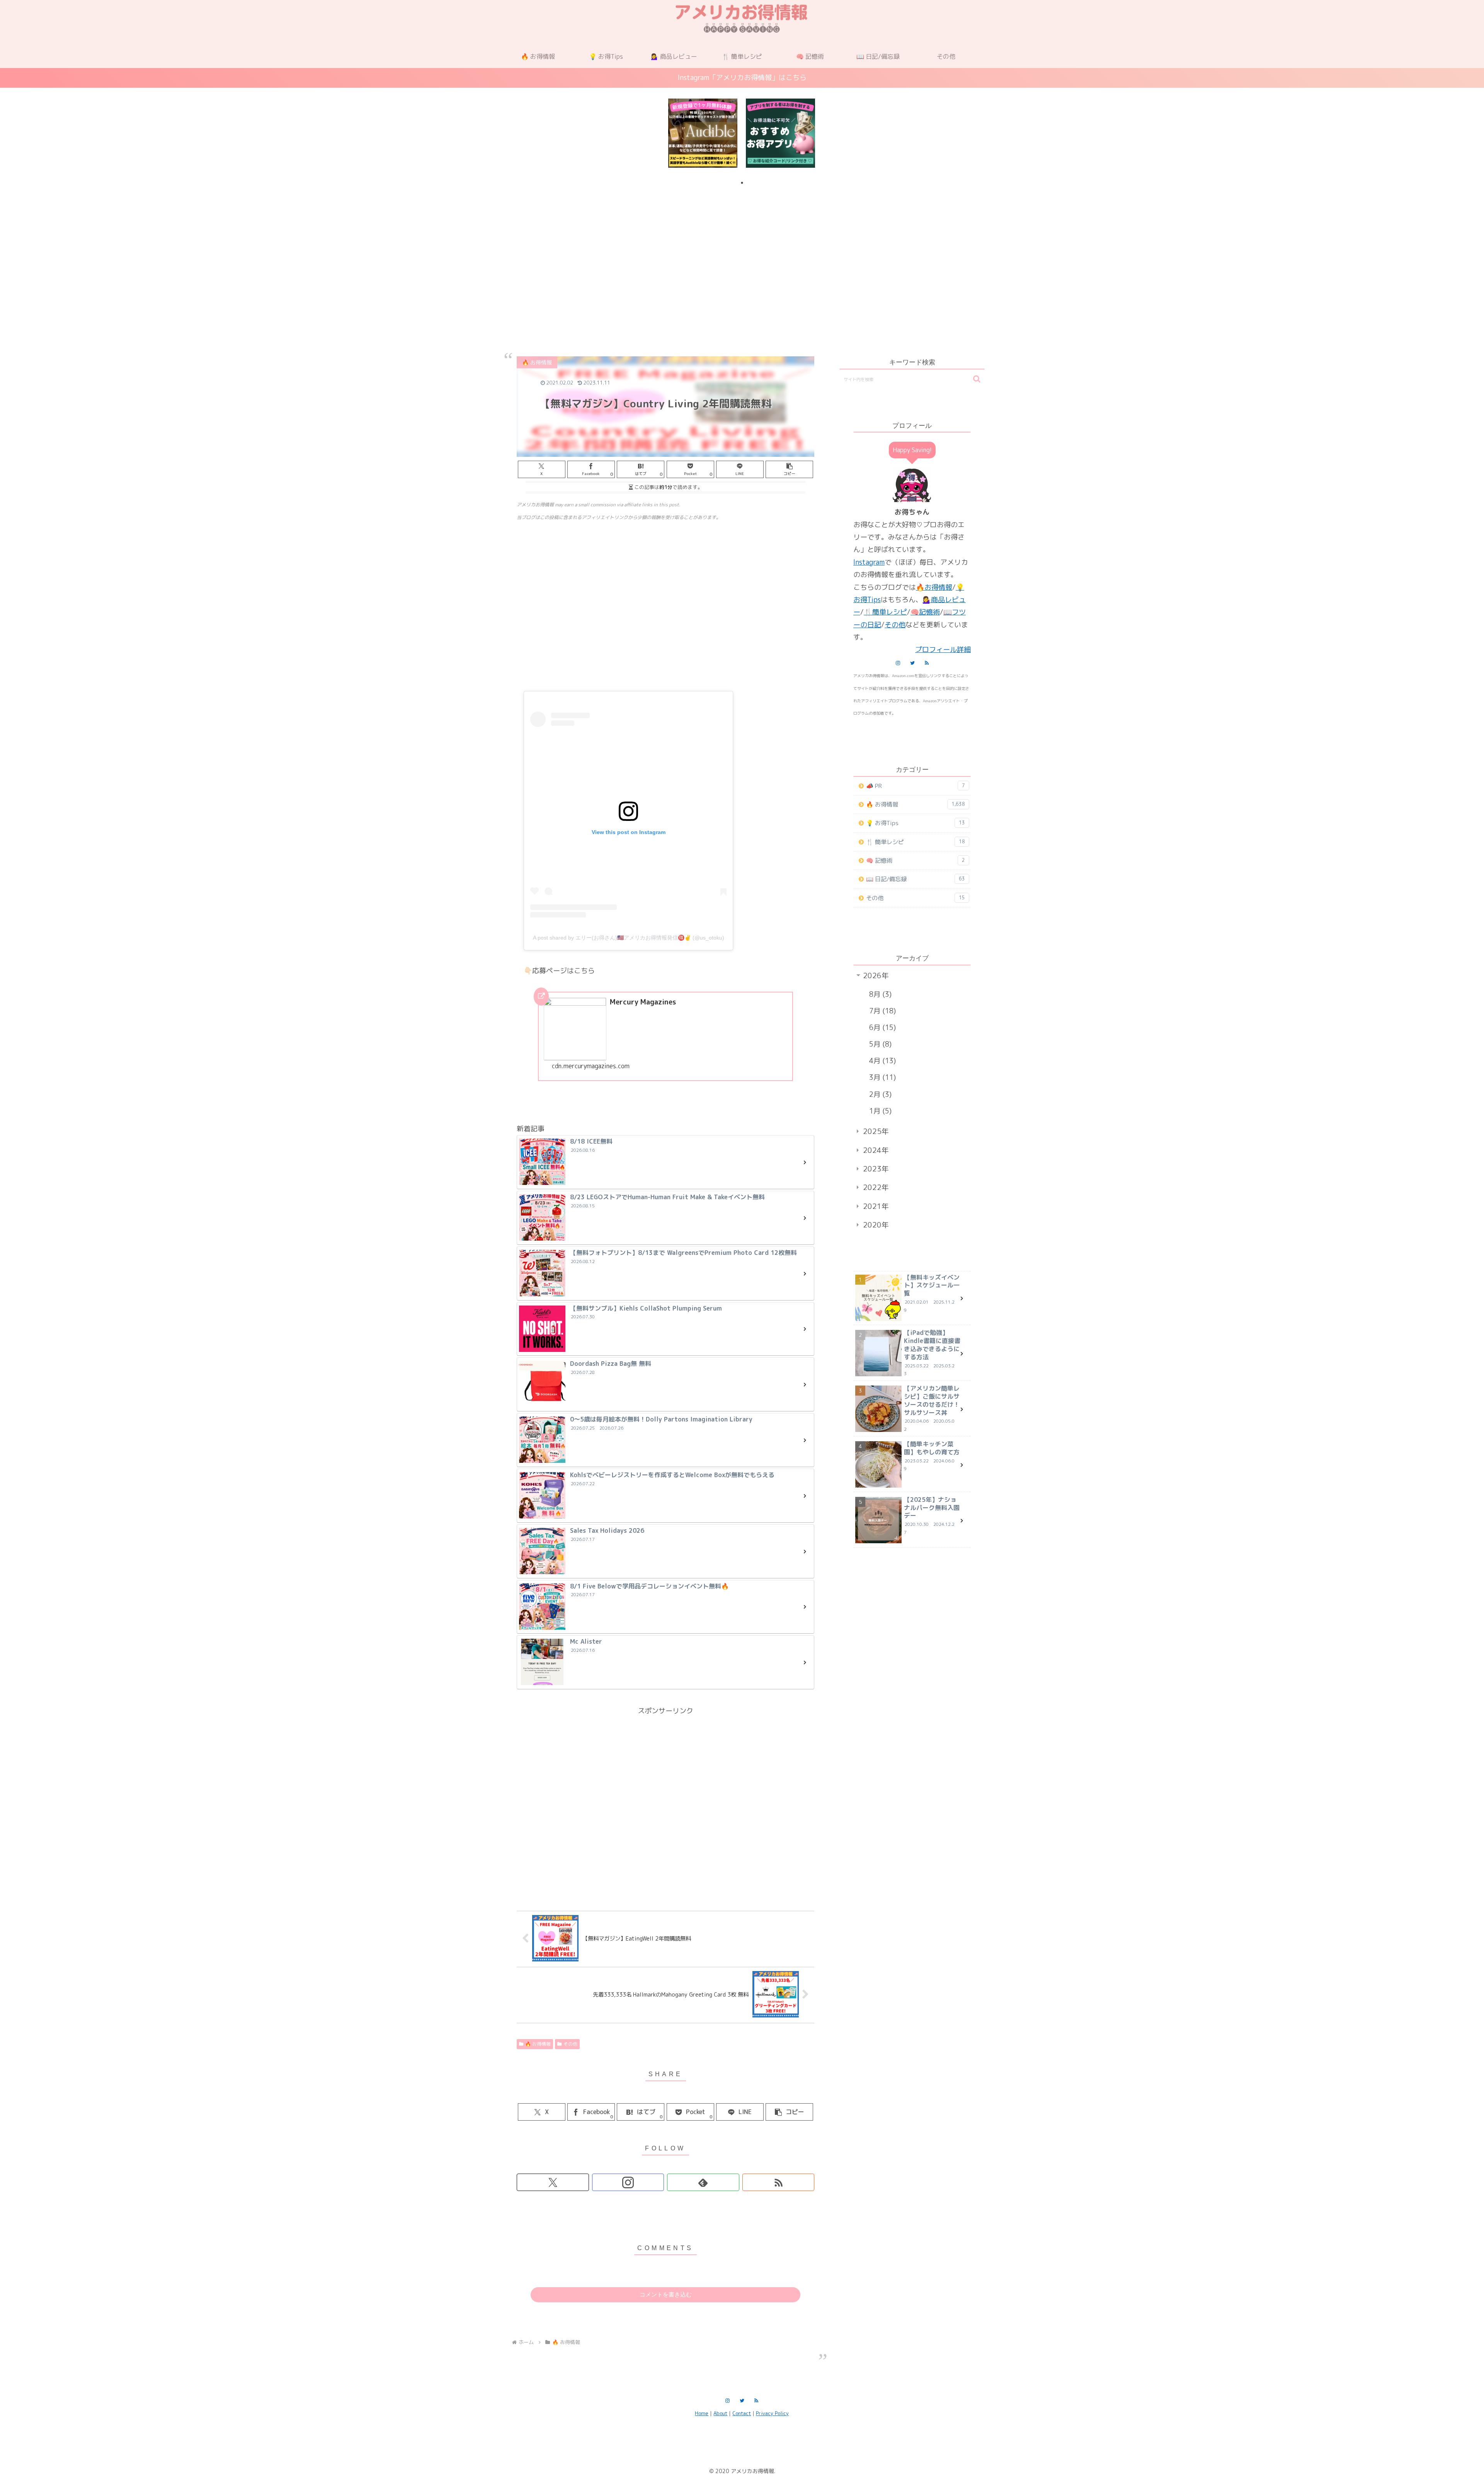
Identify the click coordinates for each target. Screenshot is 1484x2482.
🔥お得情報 (934, 587)
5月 (879, 1044)
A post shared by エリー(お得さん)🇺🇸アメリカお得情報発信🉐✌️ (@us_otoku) (629, 938)
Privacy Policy (772, 2413)
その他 (570, 2044)
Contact (742, 2413)
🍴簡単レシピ (885, 612)
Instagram (869, 562)
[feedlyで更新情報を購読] (703, 2182)
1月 (879, 1111)
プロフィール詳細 (943, 649)
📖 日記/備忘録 (916, 879)
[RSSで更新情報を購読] (779, 2182)
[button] (789, 469)
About (720, 2413)
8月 (879, 994)
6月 (881, 1027)
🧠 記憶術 (916, 861)
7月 (881, 1011)
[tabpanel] (703, 133)
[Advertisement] (742, 253)
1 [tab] (742, 183)
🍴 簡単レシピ (916, 842)
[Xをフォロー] (553, 2182)
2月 (879, 1094)
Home (702, 2413)
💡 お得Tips (916, 823)
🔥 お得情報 (538, 2044)
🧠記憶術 (925, 612)
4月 (881, 1061)
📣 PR (916, 786)
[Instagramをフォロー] (628, 2182)
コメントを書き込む (666, 2294)
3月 (881, 1077)
